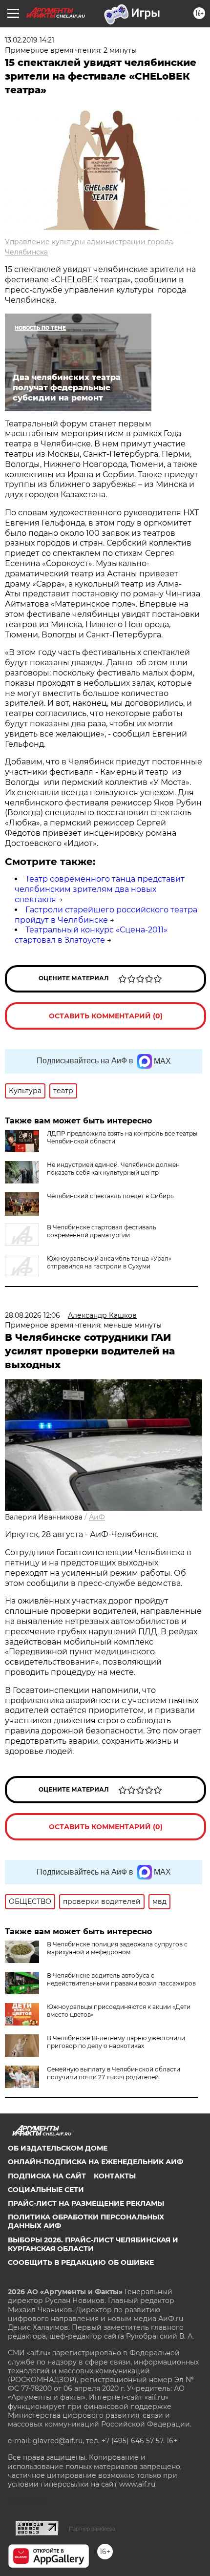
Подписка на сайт (47, 2176)
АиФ (97, 1517)
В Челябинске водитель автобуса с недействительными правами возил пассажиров (121, 1979)
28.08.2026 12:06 (32, 1315)
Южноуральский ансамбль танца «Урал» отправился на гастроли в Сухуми (109, 1262)
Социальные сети (46, 2190)
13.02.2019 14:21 (30, 40)
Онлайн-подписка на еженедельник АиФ (95, 2162)
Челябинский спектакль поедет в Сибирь (110, 1196)
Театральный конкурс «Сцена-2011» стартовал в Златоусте (91, 935)
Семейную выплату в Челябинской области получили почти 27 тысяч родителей (114, 2073)
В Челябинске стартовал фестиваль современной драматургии (102, 1231)
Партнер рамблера (92, 2529)
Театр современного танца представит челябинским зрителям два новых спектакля (100, 889)
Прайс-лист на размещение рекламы (86, 2203)
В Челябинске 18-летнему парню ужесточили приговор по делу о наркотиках (116, 2042)
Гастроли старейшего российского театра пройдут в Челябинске (106, 915)
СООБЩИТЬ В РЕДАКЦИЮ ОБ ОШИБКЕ (81, 2262)
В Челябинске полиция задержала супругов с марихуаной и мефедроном (117, 1948)
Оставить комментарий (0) (106, 1016)
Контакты (115, 2176)
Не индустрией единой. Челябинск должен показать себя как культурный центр (113, 1169)
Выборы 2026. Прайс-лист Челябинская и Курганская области (93, 2244)
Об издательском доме (58, 2148)
